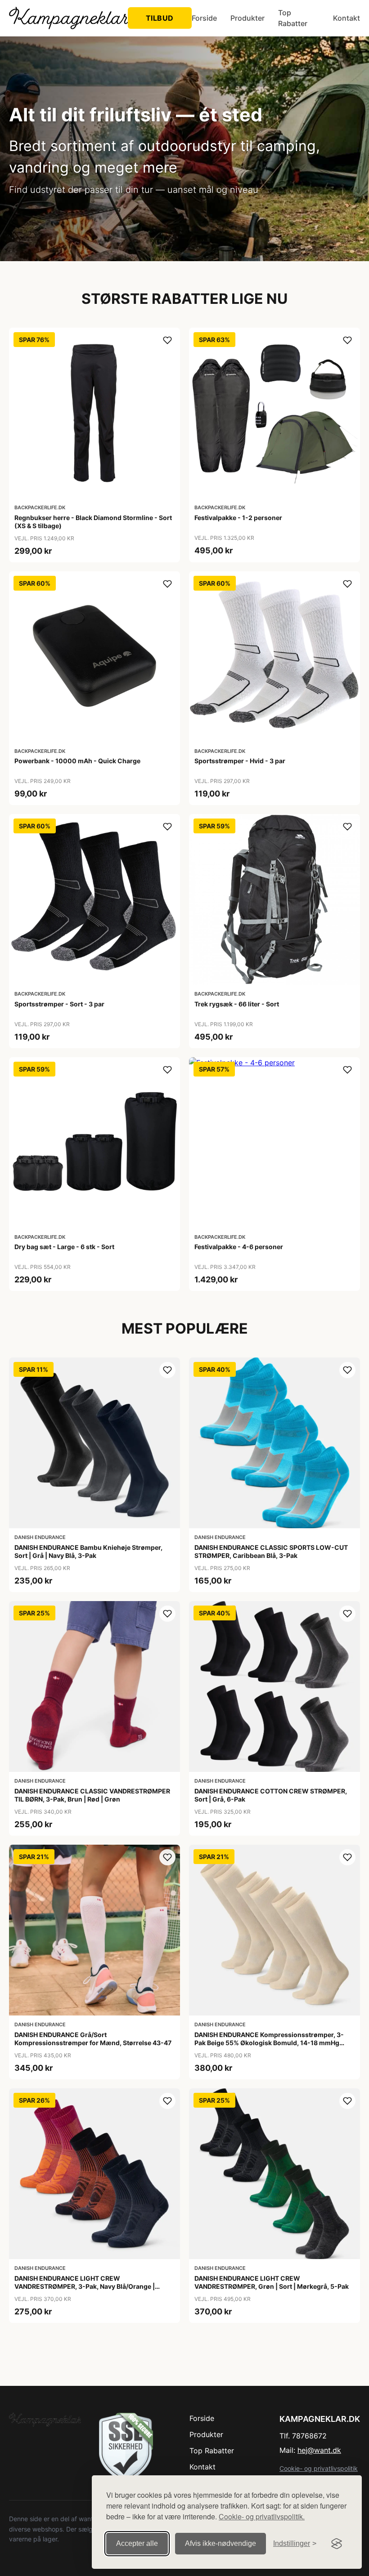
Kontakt (346, 18)
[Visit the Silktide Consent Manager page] (337, 2544)
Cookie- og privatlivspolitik (319, 2468)
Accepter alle (137, 2543)
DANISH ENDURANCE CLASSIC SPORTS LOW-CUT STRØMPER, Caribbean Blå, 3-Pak (271, 1551)
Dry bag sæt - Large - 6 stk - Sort (64, 1247)
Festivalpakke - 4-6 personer (239, 1247)
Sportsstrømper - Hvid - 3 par (240, 761)
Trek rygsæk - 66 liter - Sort (237, 1004)
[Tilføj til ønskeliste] (167, 340)
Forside (204, 18)
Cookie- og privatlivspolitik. (262, 2516)
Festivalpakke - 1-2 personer (238, 518)
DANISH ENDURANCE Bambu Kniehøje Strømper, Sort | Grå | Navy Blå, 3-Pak (88, 1551)
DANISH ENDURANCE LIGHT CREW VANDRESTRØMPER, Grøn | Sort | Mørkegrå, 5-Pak (272, 2282)
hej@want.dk (319, 2450)
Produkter (247, 18)
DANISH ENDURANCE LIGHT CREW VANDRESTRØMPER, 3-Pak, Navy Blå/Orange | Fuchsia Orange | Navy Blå (85, 2286)
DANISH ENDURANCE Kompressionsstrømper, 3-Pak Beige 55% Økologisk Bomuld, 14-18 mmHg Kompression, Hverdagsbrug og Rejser (269, 2043)
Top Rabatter (293, 18)
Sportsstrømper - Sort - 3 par (59, 1004)
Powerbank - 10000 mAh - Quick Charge (77, 761)
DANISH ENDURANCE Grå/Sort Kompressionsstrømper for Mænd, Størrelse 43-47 (93, 2039)
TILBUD (160, 18)
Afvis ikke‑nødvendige (220, 2543)
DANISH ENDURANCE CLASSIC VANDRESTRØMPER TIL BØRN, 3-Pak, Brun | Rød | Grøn (92, 1795)
